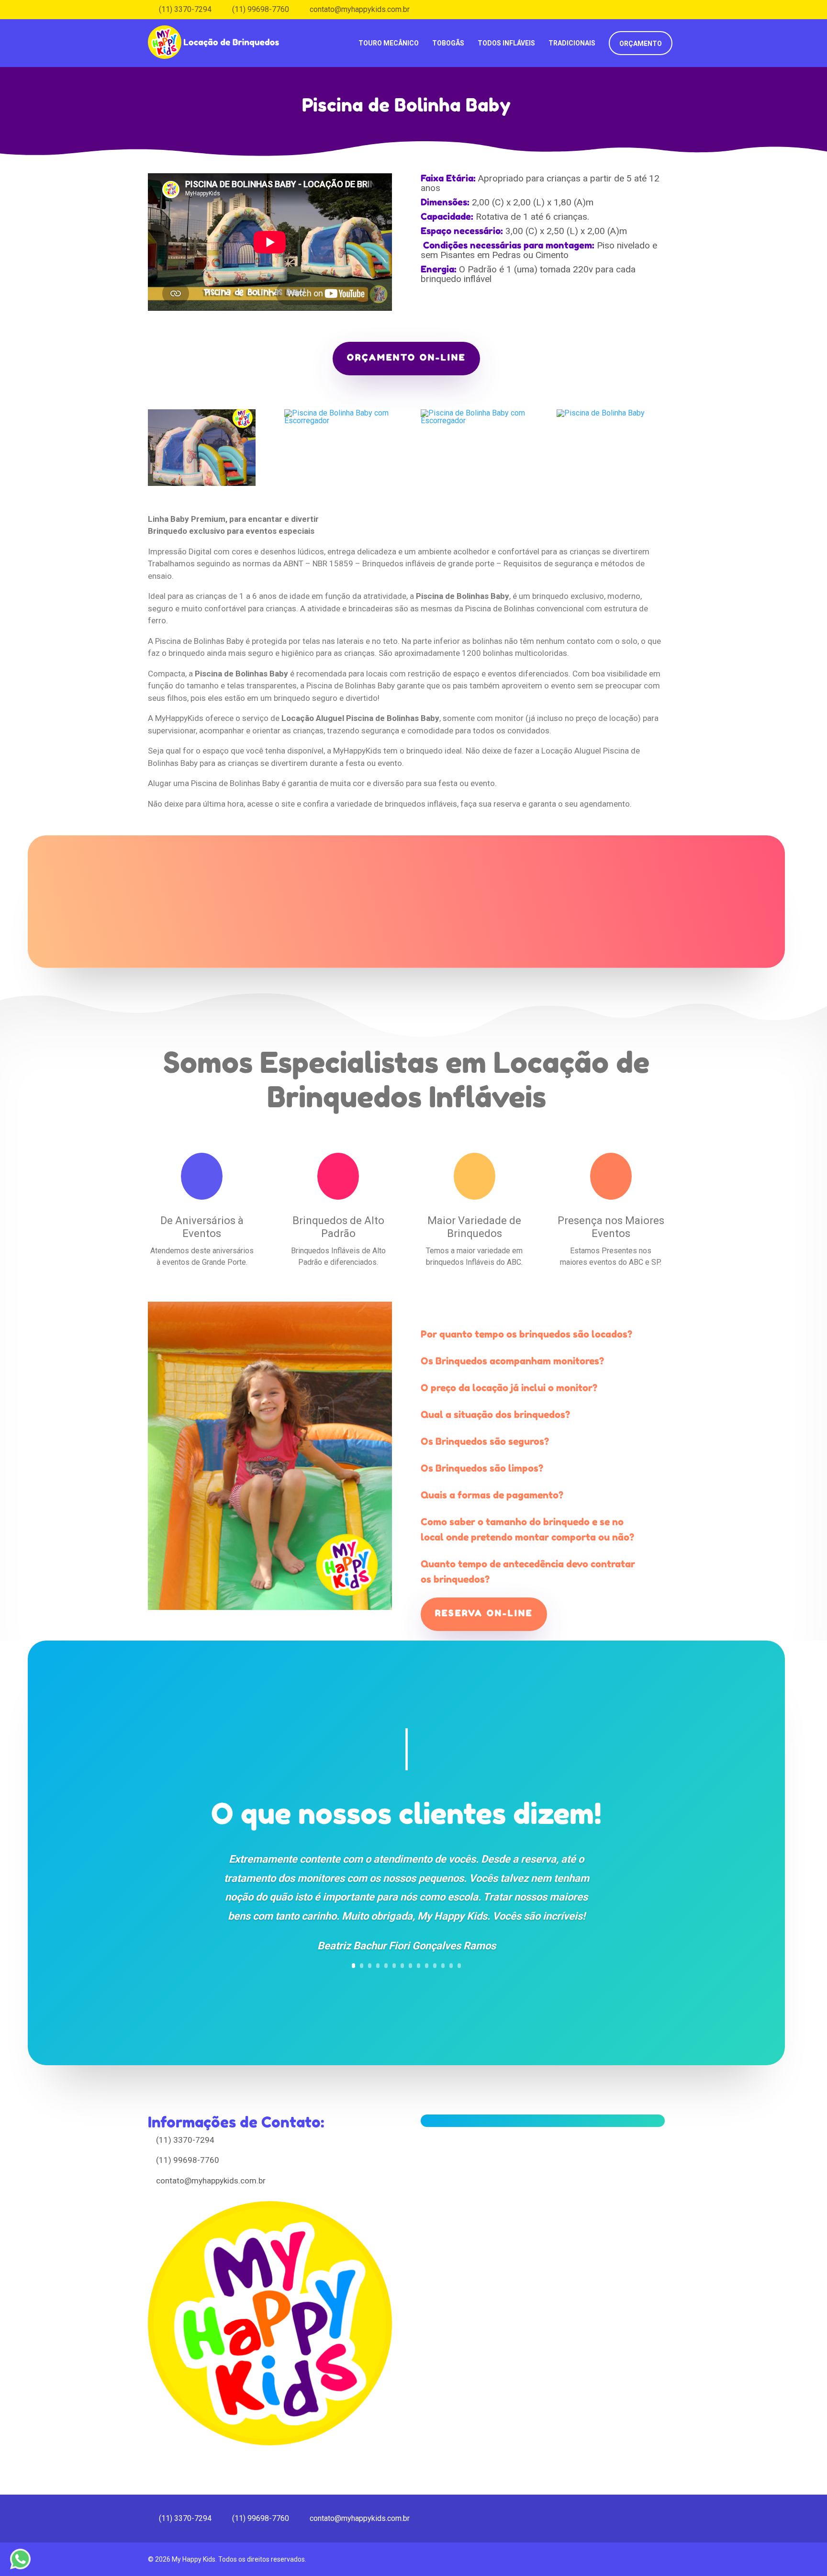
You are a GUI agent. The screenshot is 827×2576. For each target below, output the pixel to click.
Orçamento (641, 44)
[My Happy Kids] (215, 36)
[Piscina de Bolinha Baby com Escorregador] (202, 486)
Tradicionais (572, 43)
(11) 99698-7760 (188, 2160)
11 (435, 1966)
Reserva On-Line (484, 1613)
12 (443, 1966)
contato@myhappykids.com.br (211, 2181)
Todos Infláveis (506, 43)
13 (451, 1966)
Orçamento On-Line (406, 357)
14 (459, 1966)
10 (427, 1966)
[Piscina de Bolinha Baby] (601, 415)
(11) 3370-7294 (185, 2140)
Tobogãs (448, 43)
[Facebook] (662, 9)
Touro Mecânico (389, 43)
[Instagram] (676, 9)
